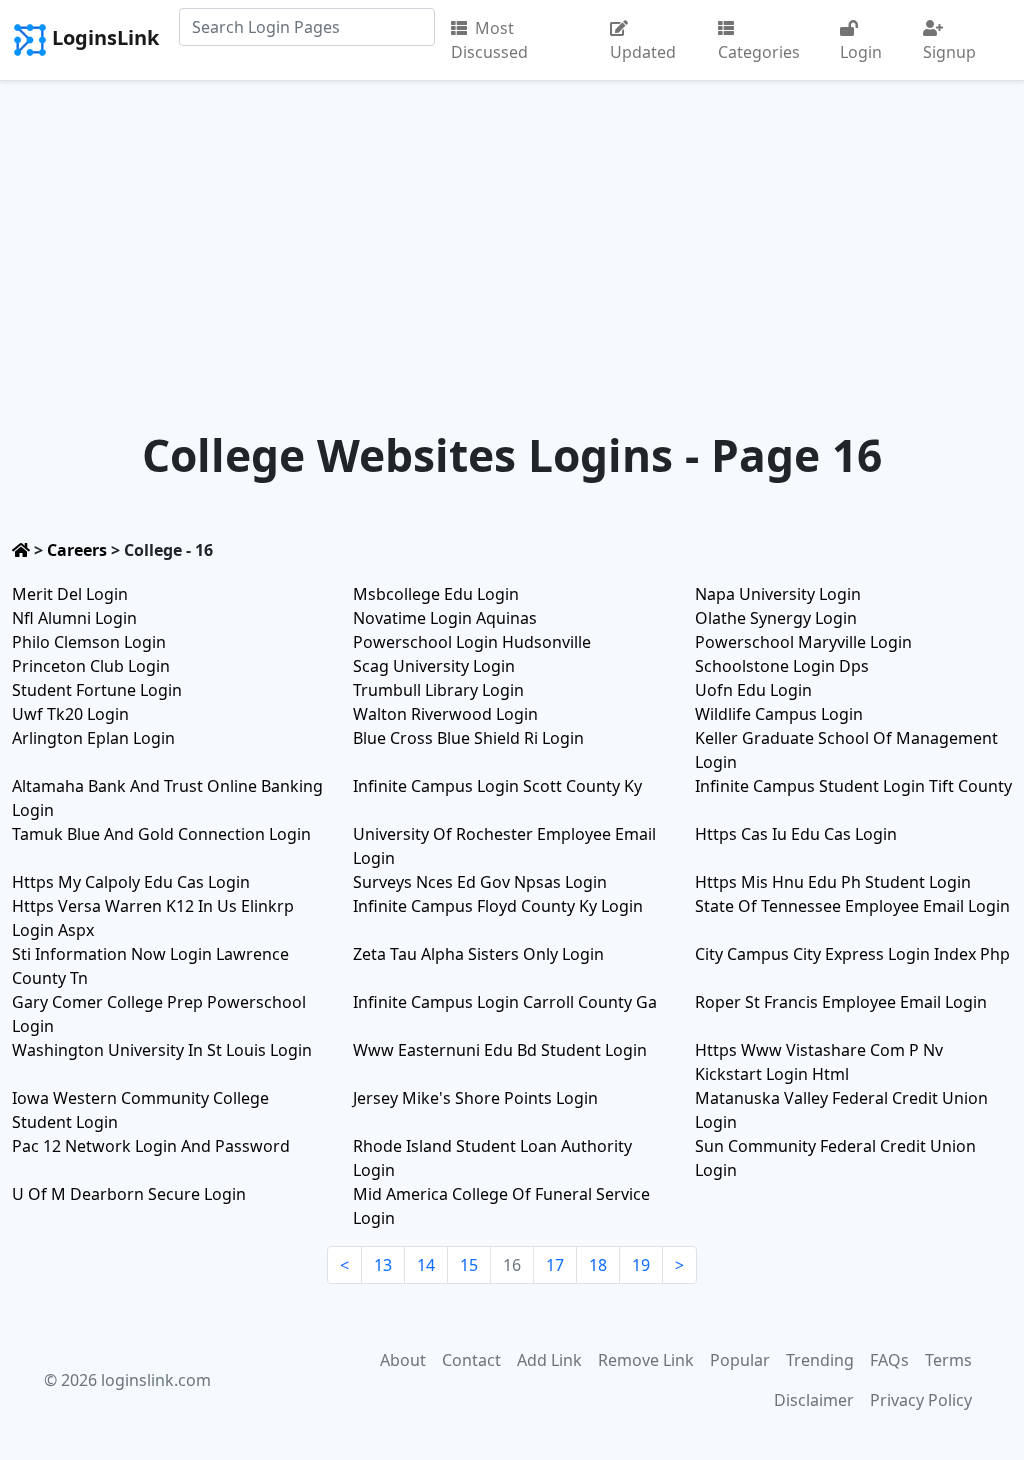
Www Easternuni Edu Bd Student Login (500, 1050)
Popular (740, 1360)
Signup (949, 52)
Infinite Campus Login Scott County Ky (497, 786)
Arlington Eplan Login (93, 738)
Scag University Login (434, 666)
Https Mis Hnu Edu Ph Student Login (833, 882)
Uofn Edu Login (753, 690)
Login (861, 52)
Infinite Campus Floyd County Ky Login (498, 906)
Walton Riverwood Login (445, 714)
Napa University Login (778, 594)
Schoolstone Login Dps (782, 666)
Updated (643, 52)
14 (426, 1265)
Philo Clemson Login (89, 642)
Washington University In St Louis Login (162, 1050)
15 (469, 1265)
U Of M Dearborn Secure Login (129, 1194)
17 (555, 1265)
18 (598, 1265)
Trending (820, 1360)
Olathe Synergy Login (776, 618)
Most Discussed (489, 40)
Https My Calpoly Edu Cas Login (131, 882)
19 (641, 1265)
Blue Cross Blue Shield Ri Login (468, 738)
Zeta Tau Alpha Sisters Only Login (478, 954)
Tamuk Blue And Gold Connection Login (161, 834)
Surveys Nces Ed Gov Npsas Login (480, 882)
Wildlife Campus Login (779, 714)
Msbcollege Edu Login (436, 594)
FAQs (889, 1360)
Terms (948, 1360)
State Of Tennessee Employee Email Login (852, 906)
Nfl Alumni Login (74, 618)
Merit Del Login (70, 594)
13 (383, 1265)
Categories (759, 52)
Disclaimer (814, 1400)
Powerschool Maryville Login (803, 642)
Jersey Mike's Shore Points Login (475, 1098)
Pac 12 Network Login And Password (151, 1146)
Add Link (549, 1360)
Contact (471, 1360)
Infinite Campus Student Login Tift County (853, 786)
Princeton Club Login (91, 666)
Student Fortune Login (97, 690)
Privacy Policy (921, 1400)
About (403, 1360)
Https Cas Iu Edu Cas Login (796, 834)
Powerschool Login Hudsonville (472, 642)
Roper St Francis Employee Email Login (841, 1002)
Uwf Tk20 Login (70, 714)
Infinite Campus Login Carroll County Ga (505, 1002)
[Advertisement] (512, 231)
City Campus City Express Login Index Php (852, 954)
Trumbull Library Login (438, 690)
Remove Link (646, 1360)
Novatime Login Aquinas (445, 618)
